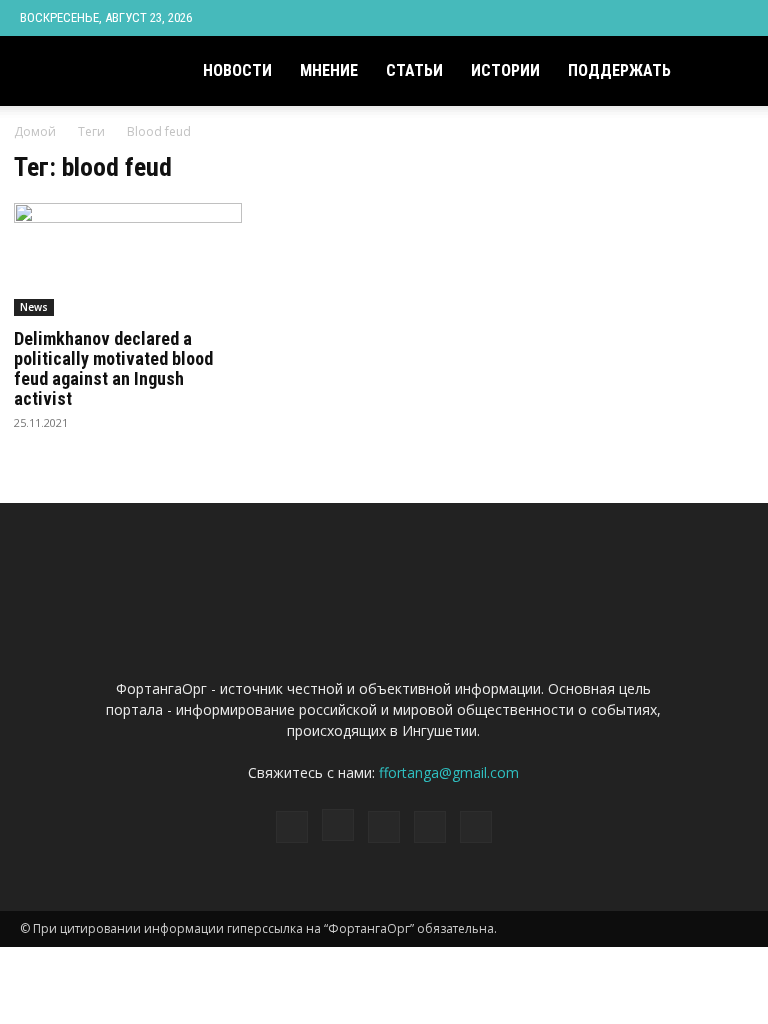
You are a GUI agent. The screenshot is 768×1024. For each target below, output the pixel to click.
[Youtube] (733, 18)
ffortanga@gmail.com (449, 772)
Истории (505, 70)
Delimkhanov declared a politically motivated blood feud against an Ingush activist (113, 368)
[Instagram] (634, 18)
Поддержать (619, 70)
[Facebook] (601, 18)
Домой (35, 131)
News (34, 307)
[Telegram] (667, 18)
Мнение (329, 70)
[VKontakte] (700, 18)
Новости (237, 70)
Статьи (414, 70)
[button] (724, 71)
